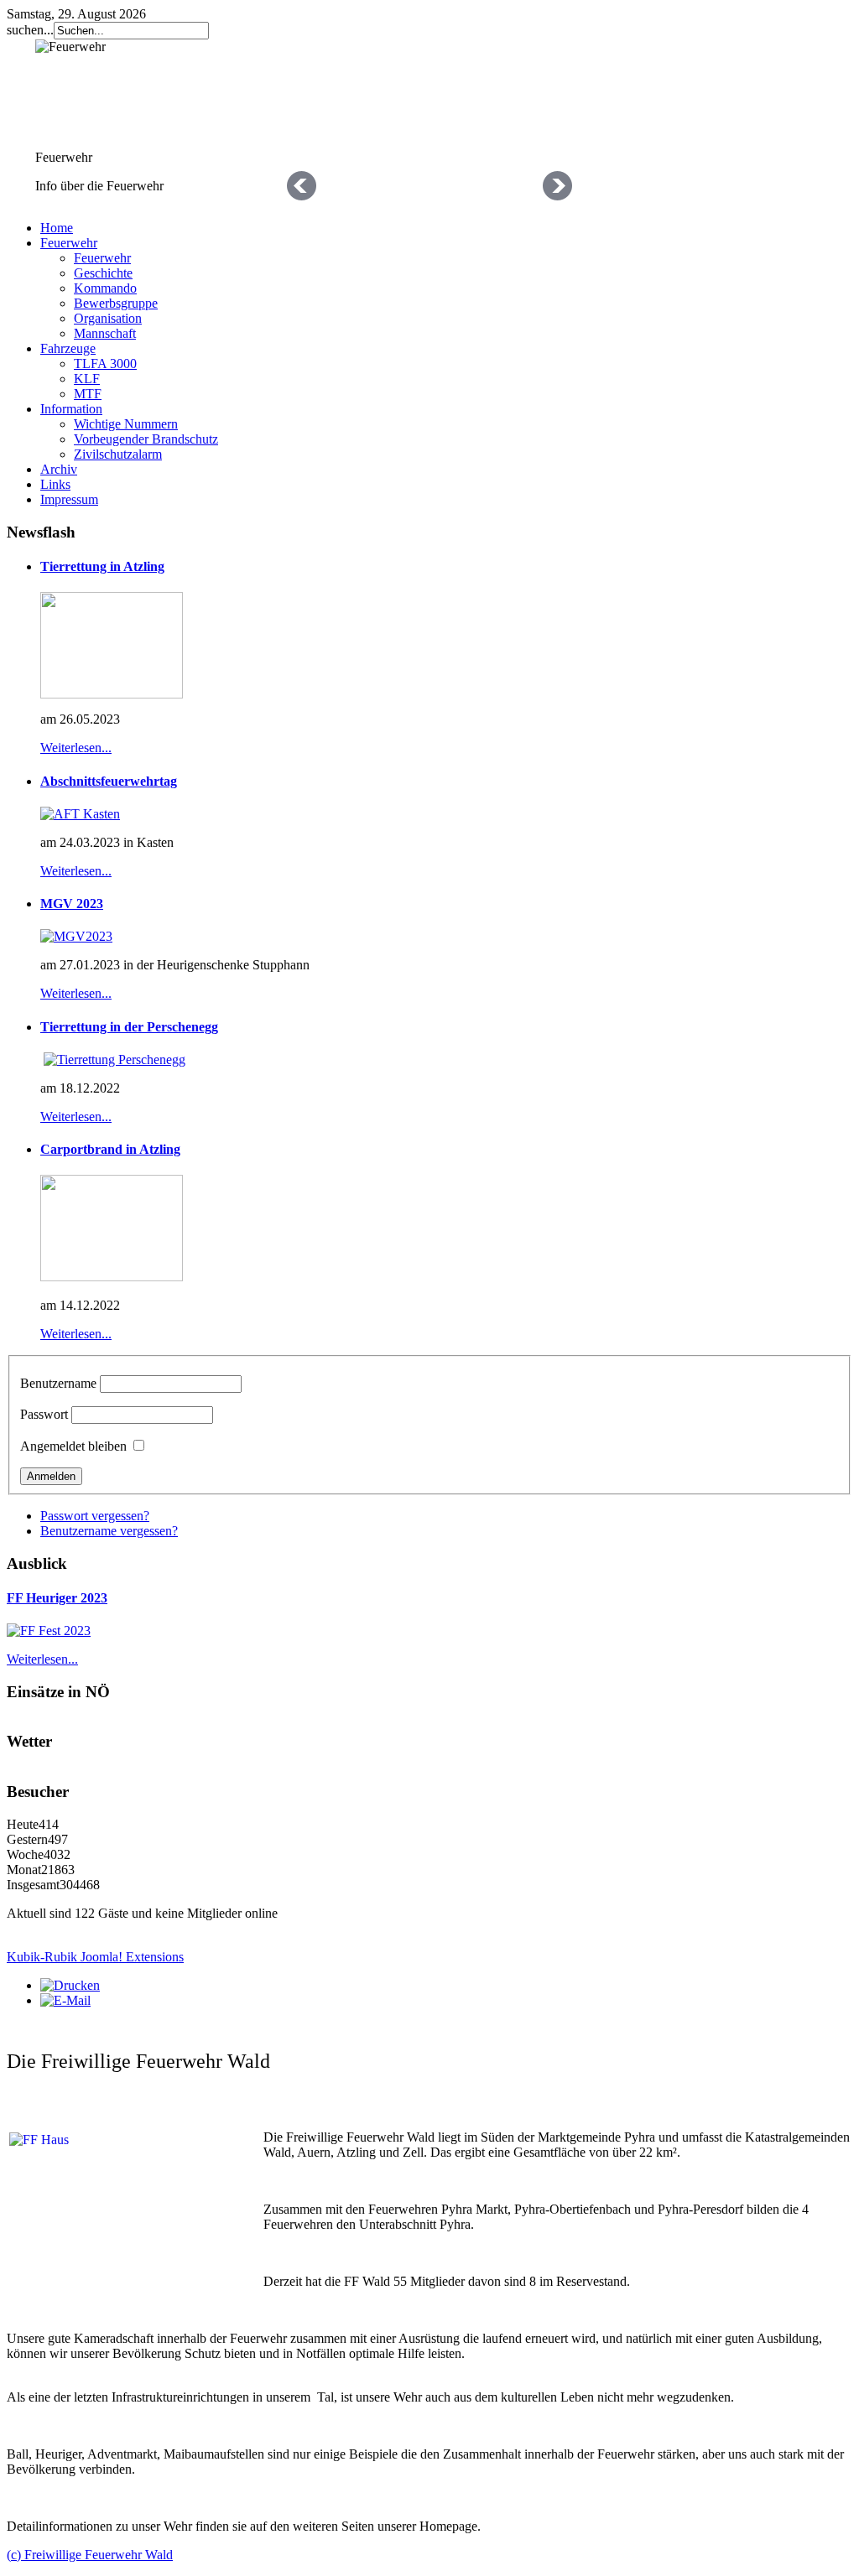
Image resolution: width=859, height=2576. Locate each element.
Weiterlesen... (76, 748)
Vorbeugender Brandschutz (146, 439)
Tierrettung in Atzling (102, 566)
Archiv (59, 469)
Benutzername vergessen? (109, 1531)
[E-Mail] (65, 2000)
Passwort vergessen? (95, 1516)
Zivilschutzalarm (118, 454)
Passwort (44, 1414)
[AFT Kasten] (80, 814)
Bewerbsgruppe (116, 303)
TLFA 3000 (105, 364)
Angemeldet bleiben (73, 1446)
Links (55, 484)
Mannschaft (105, 333)
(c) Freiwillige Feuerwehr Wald (90, 2555)
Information (71, 409)
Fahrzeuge (68, 348)
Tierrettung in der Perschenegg (129, 1027)
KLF (87, 379)
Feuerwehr (69, 243)
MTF (88, 394)
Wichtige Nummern (126, 424)
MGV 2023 (72, 904)
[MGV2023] (76, 936)
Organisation (108, 318)
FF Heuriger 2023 (57, 1598)
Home (57, 228)
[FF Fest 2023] (49, 1631)
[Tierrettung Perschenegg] (115, 1059)
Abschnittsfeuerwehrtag (109, 781)
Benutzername (58, 1383)
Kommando (105, 288)
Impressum (69, 499)
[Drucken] (70, 1985)
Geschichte (103, 273)
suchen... (30, 30)
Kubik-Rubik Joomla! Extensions (95, 1957)
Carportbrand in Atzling (110, 1149)
